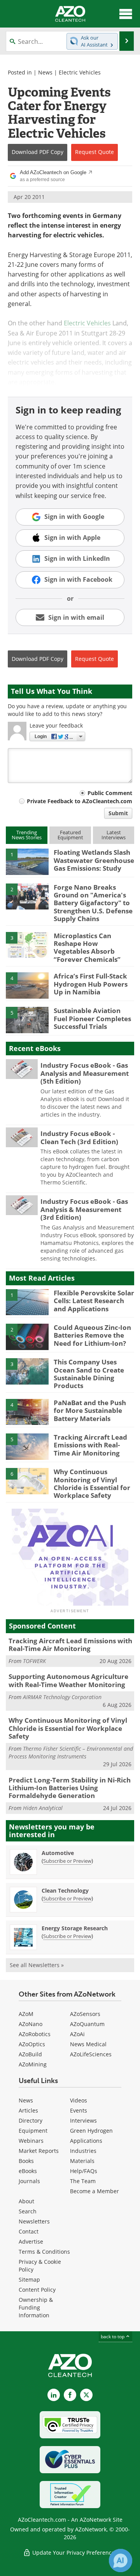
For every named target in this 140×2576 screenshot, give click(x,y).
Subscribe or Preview (67, 1861)
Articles (28, 2110)
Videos (79, 2100)
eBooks (28, 2171)
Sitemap (29, 2280)
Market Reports (39, 2151)
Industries (83, 2151)
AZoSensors (85, 2014)
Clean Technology (65, 1891)
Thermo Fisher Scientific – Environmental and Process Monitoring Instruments (71, 1752)
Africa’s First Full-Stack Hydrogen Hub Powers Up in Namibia (91, 984)
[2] (27, 896)
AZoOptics (32, 2044)
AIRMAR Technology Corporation (62, 1697)
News (45, 72)
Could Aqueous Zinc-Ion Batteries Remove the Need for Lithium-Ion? (92, 1335)
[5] (27, 1020)
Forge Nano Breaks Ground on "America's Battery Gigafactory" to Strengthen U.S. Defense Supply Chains (93, 903)
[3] (27, 944)
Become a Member (94, 2191)
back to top (113, 2337)
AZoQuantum (87, 2024)
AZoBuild (30, 2054)
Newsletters (34, 2221)
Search (28, 2211)
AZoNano (31, 2024)
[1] (27, 861)
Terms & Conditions (44, 2252)
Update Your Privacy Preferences (74, 2553)
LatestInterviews (114, 835)
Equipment (33, 2131)
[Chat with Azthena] (121, 2560)
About (26, 2201)
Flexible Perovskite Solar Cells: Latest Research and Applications (94, 1301)
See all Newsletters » (37, 1965)
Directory (31, 2120)
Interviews (83, 2120)
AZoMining (33, 2064)
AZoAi (77, 2034)
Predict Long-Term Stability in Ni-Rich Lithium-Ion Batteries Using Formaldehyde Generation (70, 1788)
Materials (82, 2161)
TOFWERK (34, 1661)
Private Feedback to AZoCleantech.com (80, 801)
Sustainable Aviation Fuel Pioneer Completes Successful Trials (92, 1018)
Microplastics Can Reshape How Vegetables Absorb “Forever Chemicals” (87, 947)
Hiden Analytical (43, 1808)
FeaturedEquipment (70, 835)
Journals (29, 2181)
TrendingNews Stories (27, 835)
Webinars (31, 2141)
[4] (27, 985)
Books (26, 2161)
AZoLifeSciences (91, 2054)
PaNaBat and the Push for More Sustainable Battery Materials (90, 1411)
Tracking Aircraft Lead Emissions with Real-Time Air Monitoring (90, 1445)
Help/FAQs (84, 2171)
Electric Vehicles (80, 72)
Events (79, 2110)
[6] (27, 1480)
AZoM (26, 2014)
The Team (83, 2181)
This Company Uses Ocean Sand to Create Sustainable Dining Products (89, 1374)
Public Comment (110, 793)
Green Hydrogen (91, 2131)
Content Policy (37, 2290)
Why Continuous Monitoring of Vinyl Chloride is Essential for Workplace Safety (92, 1483)
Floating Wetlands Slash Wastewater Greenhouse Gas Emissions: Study (94, 860)
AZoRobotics (35, 2034)
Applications (86, 2141)
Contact (29, 2231)
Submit (118, 813)
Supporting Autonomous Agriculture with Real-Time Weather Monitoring (68, 1680)
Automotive (58, 1853)
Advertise (31, 2241)
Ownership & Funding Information (36, 2307)
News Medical (88, 2044)
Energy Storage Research (75, 1928)
